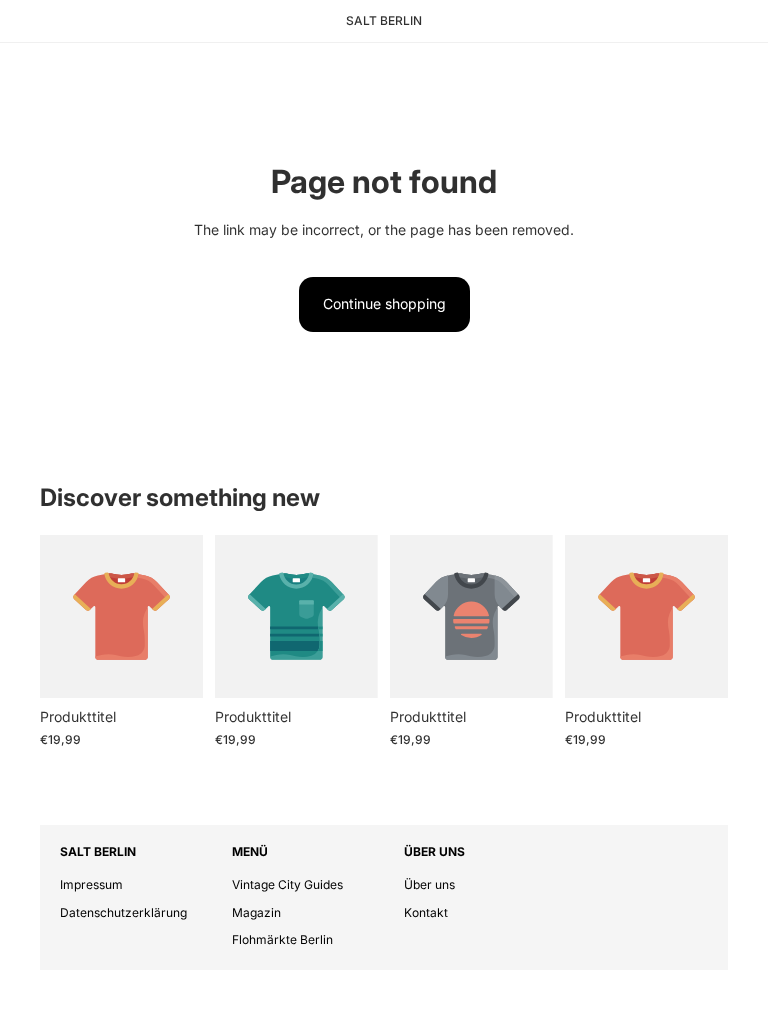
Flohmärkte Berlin (282, 939)
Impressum (91, 884)
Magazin (256, 912)
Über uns (429, 884)
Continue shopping (384, 303)
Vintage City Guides (287, 884)
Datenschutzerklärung (123, 912)
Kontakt (426, 912)
